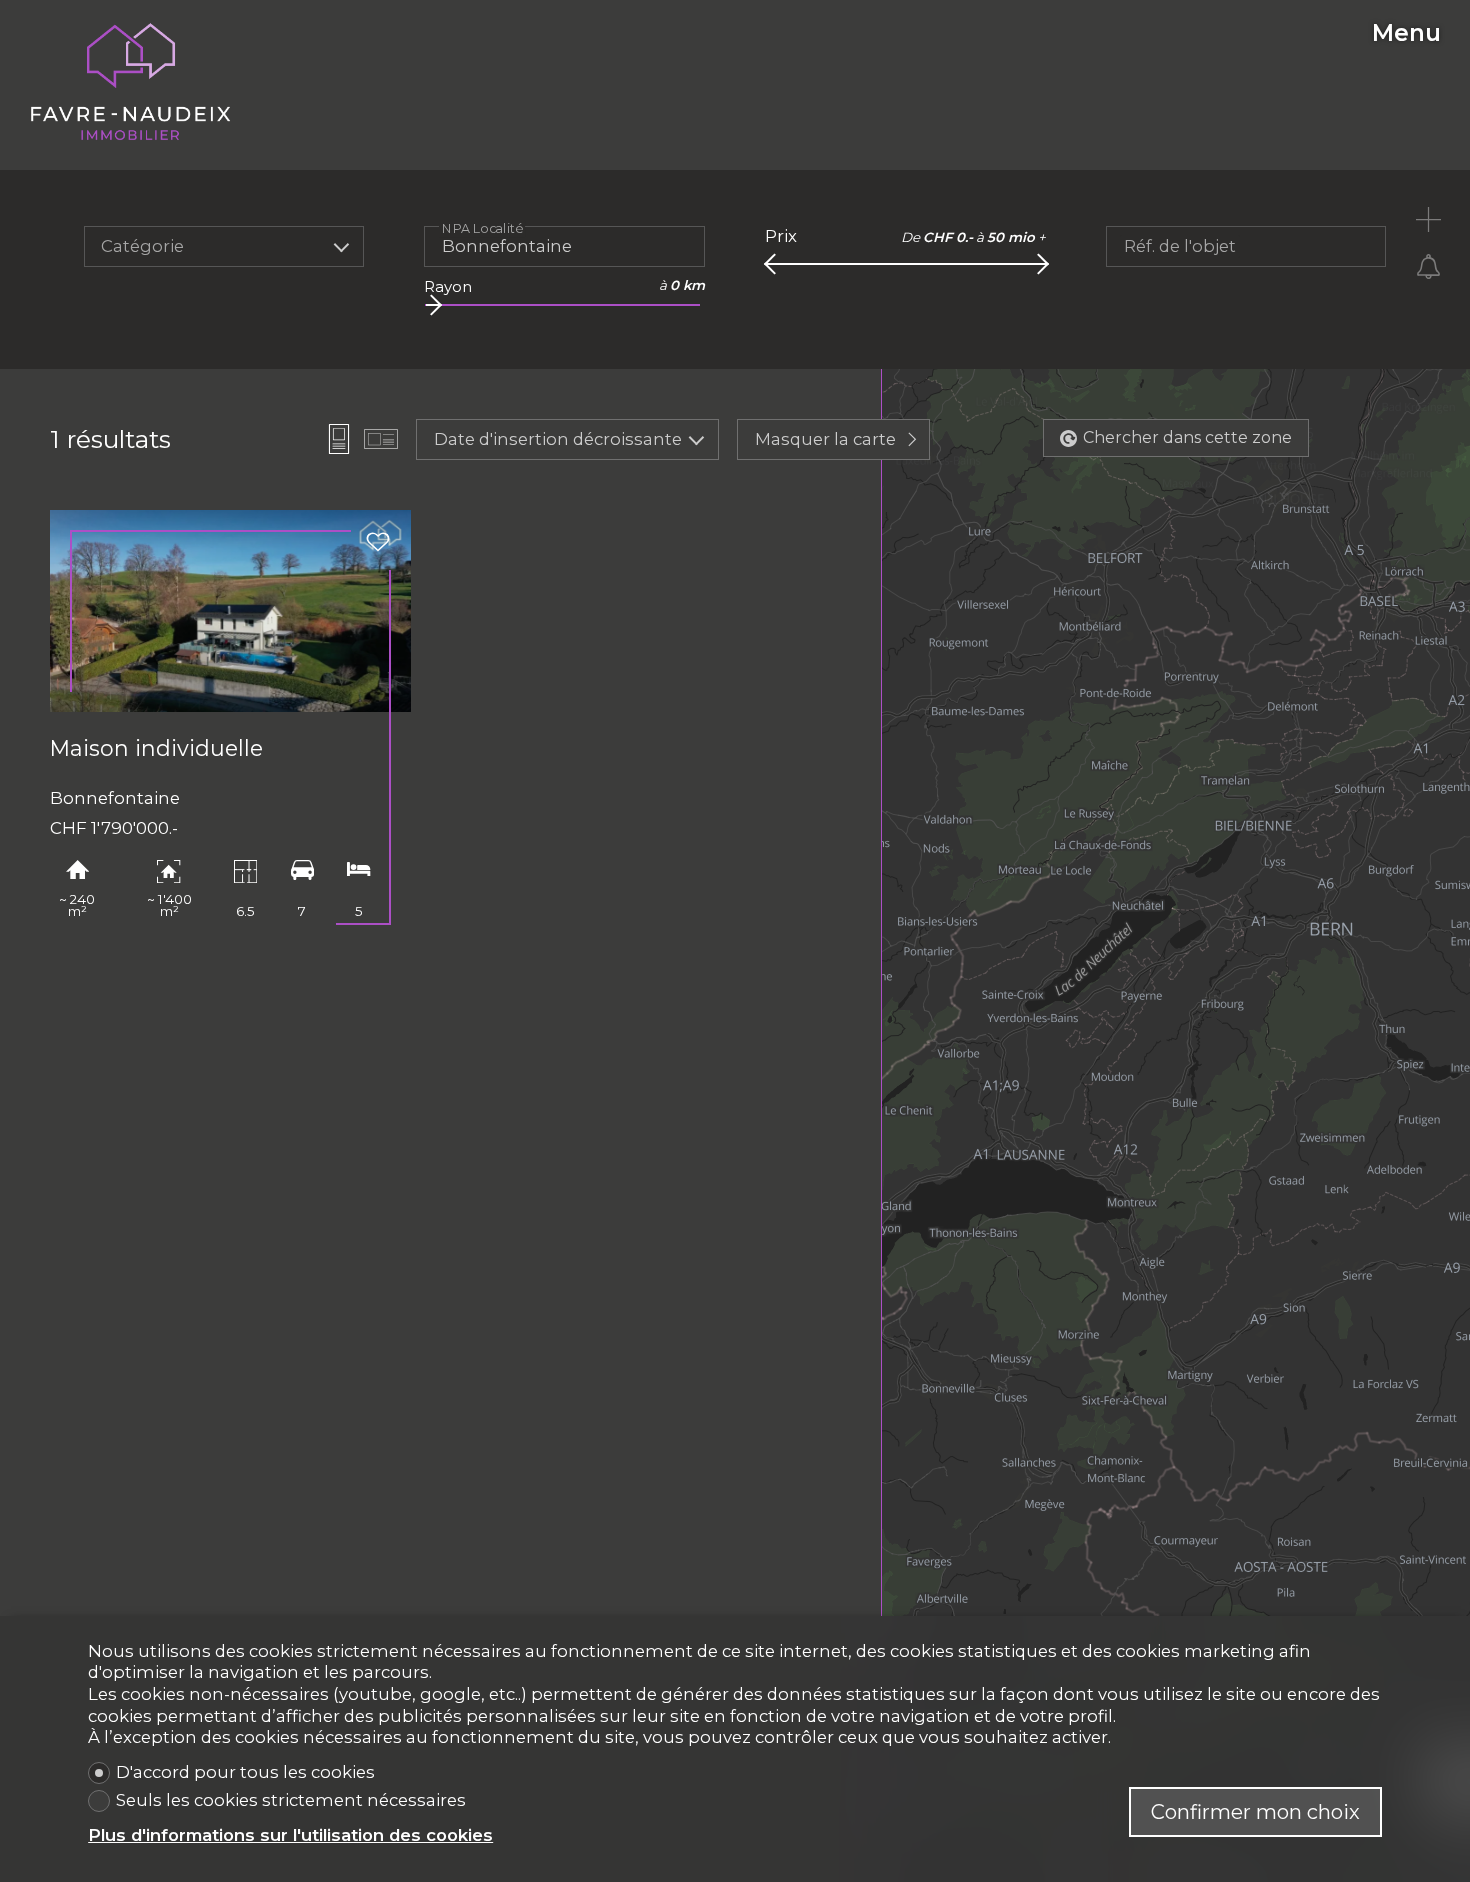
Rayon (448, 286)
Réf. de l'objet (1180, 246)
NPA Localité (482, 228)
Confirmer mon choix (1255, 1812)
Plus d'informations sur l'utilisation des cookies (290, 1835)
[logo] (130, 82)
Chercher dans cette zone (1187, 437)
